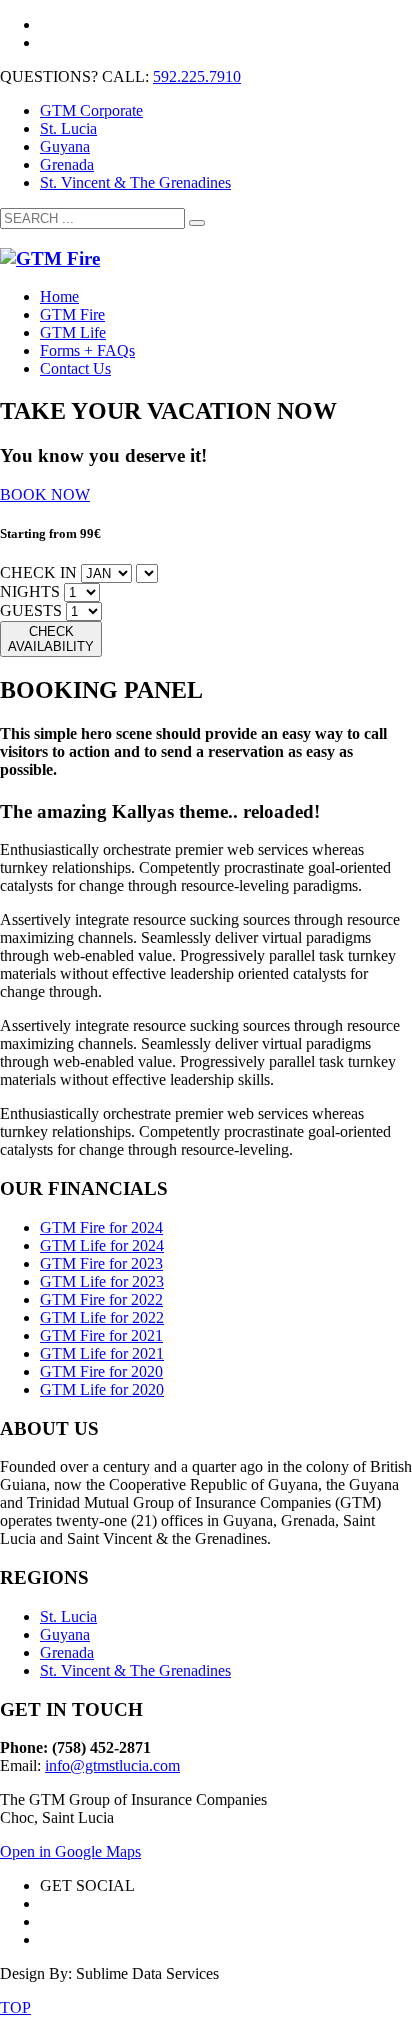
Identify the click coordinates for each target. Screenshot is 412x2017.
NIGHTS (30, 591)
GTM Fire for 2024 (101, 1227)
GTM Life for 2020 (102, 1389)
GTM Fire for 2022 (101, 1299)
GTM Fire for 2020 (101, 1371)
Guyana (65, 146)
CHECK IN (38, 572)
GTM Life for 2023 (102, 1281)
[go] (197, 223)
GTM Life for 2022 (102, 1317)
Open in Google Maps (70, 1851)
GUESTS (31, 610)
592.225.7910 (197, 76)
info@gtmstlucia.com (112, 1765)
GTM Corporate (91, 110)
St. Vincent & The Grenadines (135, 182)
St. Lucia (68, 128)
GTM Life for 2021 (102, 1353)
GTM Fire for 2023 (101, 1263)
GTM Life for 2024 (102, 1245)
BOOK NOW (45, 494)
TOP (15, 2007)
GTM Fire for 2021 (101, 1335)
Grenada (67, 164)
